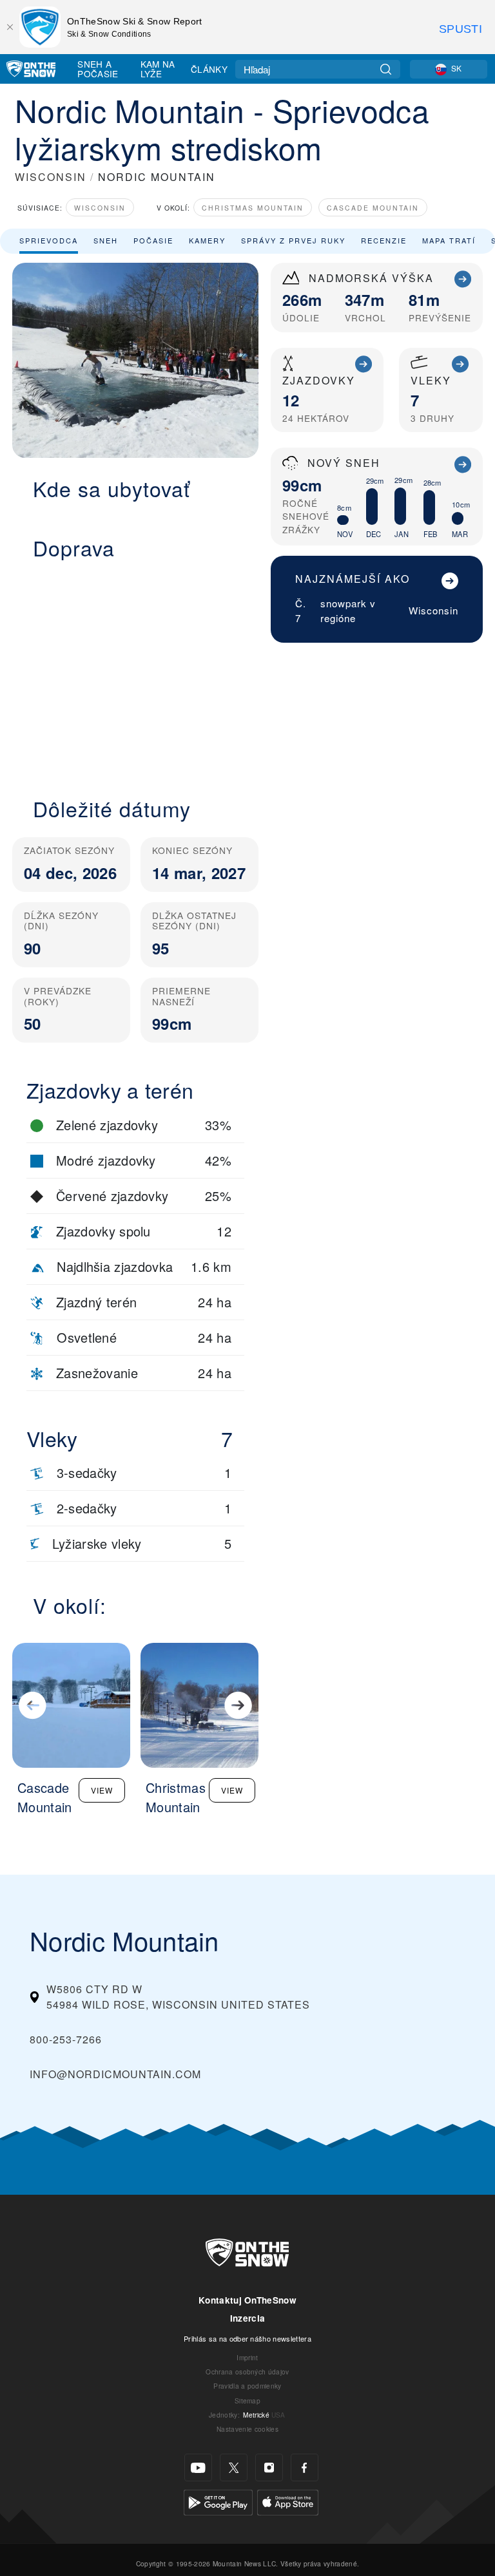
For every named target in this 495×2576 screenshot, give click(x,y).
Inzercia (248, 2318)
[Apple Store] (288, 2501)
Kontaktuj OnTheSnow (247, 2300)
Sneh (106, 240)
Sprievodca (49, 240)
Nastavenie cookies (247, 2429)
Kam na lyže (158, 69)
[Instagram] (269, 2467)
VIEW (102, 1790)
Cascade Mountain (373, 208)
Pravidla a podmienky (247, 2386)
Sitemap (247, 2401)
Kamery (207, 240)
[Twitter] (234, 2467)
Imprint (247, 2357)
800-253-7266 (66, 2039)
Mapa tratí (449, 240)
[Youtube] (198, 2467)
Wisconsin (100, 208)
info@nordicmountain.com (115, 2074)
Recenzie (384, 240)
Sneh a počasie (98, 69)
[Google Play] (218, 2501)
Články (209, 69)
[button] (135, 671)
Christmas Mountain (253, 208)
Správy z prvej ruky (293, 240)
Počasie (153, 240)
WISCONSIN (51, 177)
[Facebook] (305, 2467)
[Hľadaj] (386, 69)
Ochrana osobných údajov (247, 2372)
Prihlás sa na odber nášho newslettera (247, 2338)
